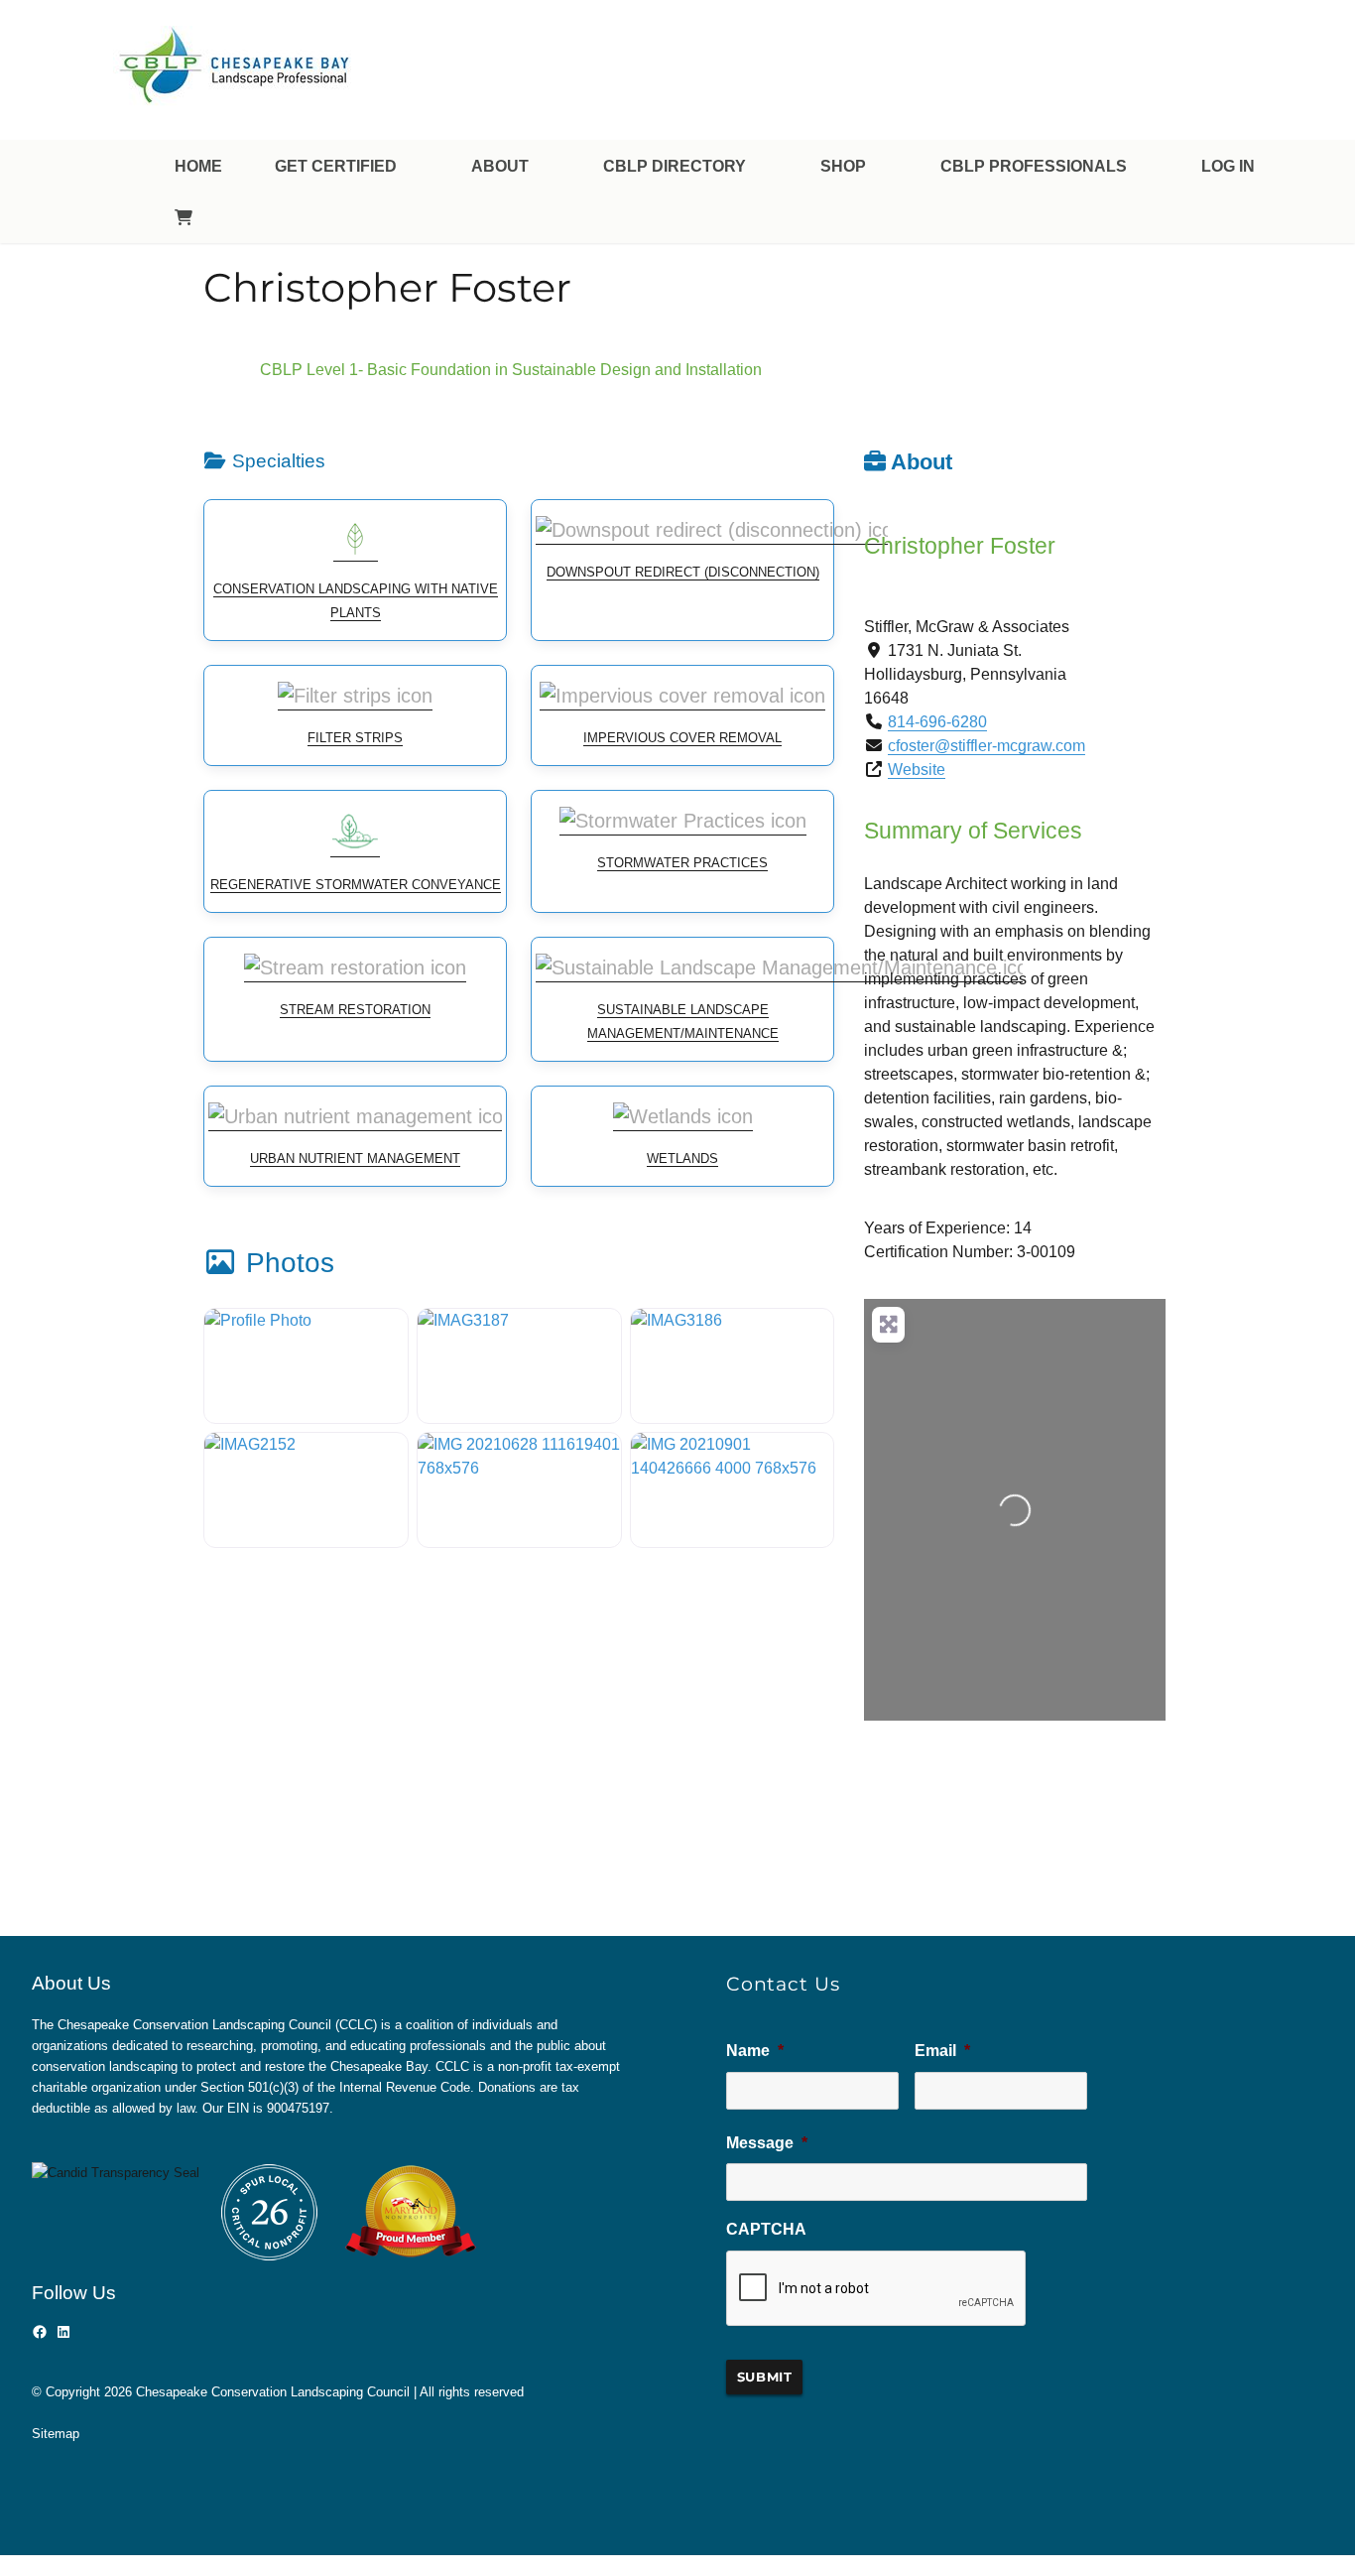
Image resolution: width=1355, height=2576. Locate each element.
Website (917, 770)
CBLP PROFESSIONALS (1034, 166)
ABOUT (500, 166)
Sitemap (56, 2434)
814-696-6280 (937, 722)
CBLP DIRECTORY (675, 166)
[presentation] (877, 2289)
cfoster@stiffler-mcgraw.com (986, 746)
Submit (765, 2377)
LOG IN (1228, 166)
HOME (198, 166)
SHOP (843, 166)
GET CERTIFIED (336, 166)
